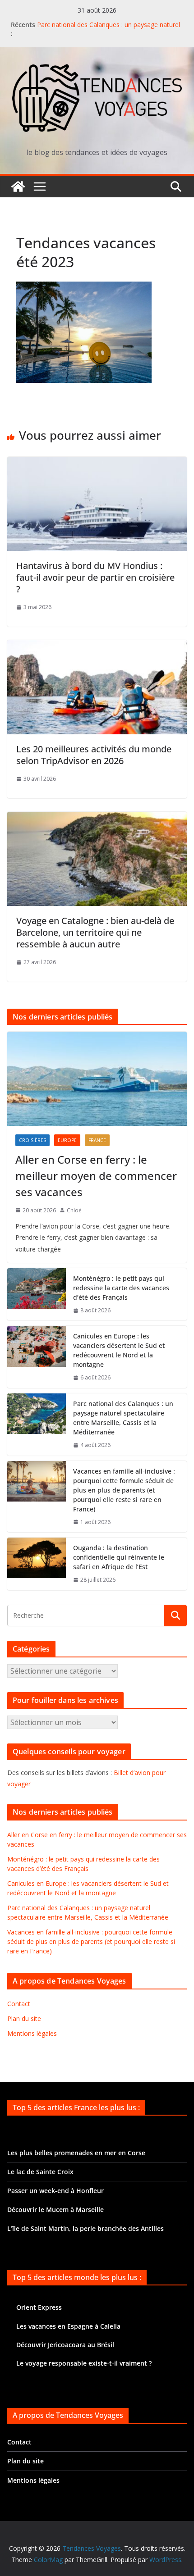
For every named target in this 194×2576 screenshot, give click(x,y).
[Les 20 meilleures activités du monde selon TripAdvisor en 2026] (97, 646)
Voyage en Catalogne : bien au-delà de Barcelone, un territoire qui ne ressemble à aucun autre (95, 932)
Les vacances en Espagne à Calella (68, 2326)
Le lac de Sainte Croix (40, 2172)
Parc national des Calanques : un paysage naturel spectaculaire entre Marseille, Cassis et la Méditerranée (123, 1418)
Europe (67, 1140)
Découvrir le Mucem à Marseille (55, 2210)
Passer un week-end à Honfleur (55, 2191)
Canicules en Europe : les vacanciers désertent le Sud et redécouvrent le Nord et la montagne (119, 1350)
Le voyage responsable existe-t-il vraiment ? (84, 2363)
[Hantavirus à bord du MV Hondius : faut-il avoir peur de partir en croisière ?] (97, 463)
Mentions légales (32, 2033)
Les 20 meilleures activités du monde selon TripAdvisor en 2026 (94, 755)
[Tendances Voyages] (18, 187)
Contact (19, 2004)
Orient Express (39, 2307)
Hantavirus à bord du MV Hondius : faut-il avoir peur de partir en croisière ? (95, 577)
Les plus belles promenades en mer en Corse (76, 2153)
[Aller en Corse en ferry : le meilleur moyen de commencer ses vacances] (97, 1079)
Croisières (32, 1140)
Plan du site (24, 2018)
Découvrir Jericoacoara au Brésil (65, 2345)
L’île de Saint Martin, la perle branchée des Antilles (85, 2228)
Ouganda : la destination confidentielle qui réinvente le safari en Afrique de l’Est (119, 1557)
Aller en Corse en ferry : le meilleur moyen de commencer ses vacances (96, 1176)
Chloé (74, 1210)
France (97, 1140)
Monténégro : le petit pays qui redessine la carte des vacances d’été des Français (121, 1288)
